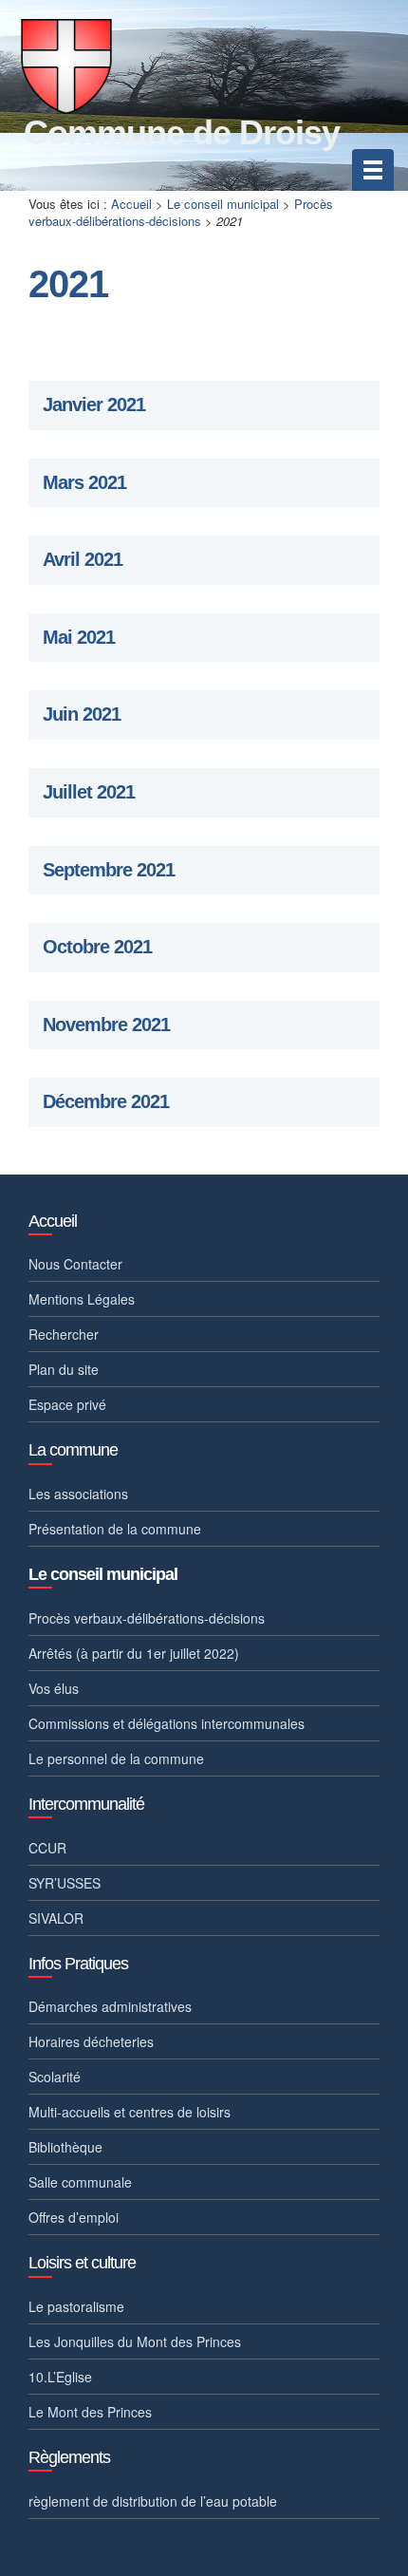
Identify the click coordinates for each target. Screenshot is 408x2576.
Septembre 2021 (109, 870)
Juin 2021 (82, 715)
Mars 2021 (84, 483)
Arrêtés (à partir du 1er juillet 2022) (134, 1653)
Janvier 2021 (94, 405)
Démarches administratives (110, 2006)
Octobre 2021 (97, 947)
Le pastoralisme (76, 2306)
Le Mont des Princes (90, 2412)
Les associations (78, 1494)
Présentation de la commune (115, 1529)
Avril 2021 (83, 560)
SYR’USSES (65, 1883)
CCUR (47, 1848)
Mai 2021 (79, 638)
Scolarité (55, 2077)
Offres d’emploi (74, 2217)
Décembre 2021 (106, 1102)
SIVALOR (56, 1918)
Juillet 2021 (89, 792)
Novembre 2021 (106, 1025)
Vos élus (54, 1688)
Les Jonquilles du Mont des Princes (135, 2341)
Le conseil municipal (223, 204)
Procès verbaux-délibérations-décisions (181, 213)
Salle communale (80, 2182)
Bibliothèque (65, 2147)
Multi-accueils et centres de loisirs (130, 2112)
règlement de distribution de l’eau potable (153, 2501)
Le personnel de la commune (116, 1758)
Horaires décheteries (91, 2041)
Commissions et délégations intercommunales (167, 1723)
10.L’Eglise (60, 2377)
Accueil (131, 204)
